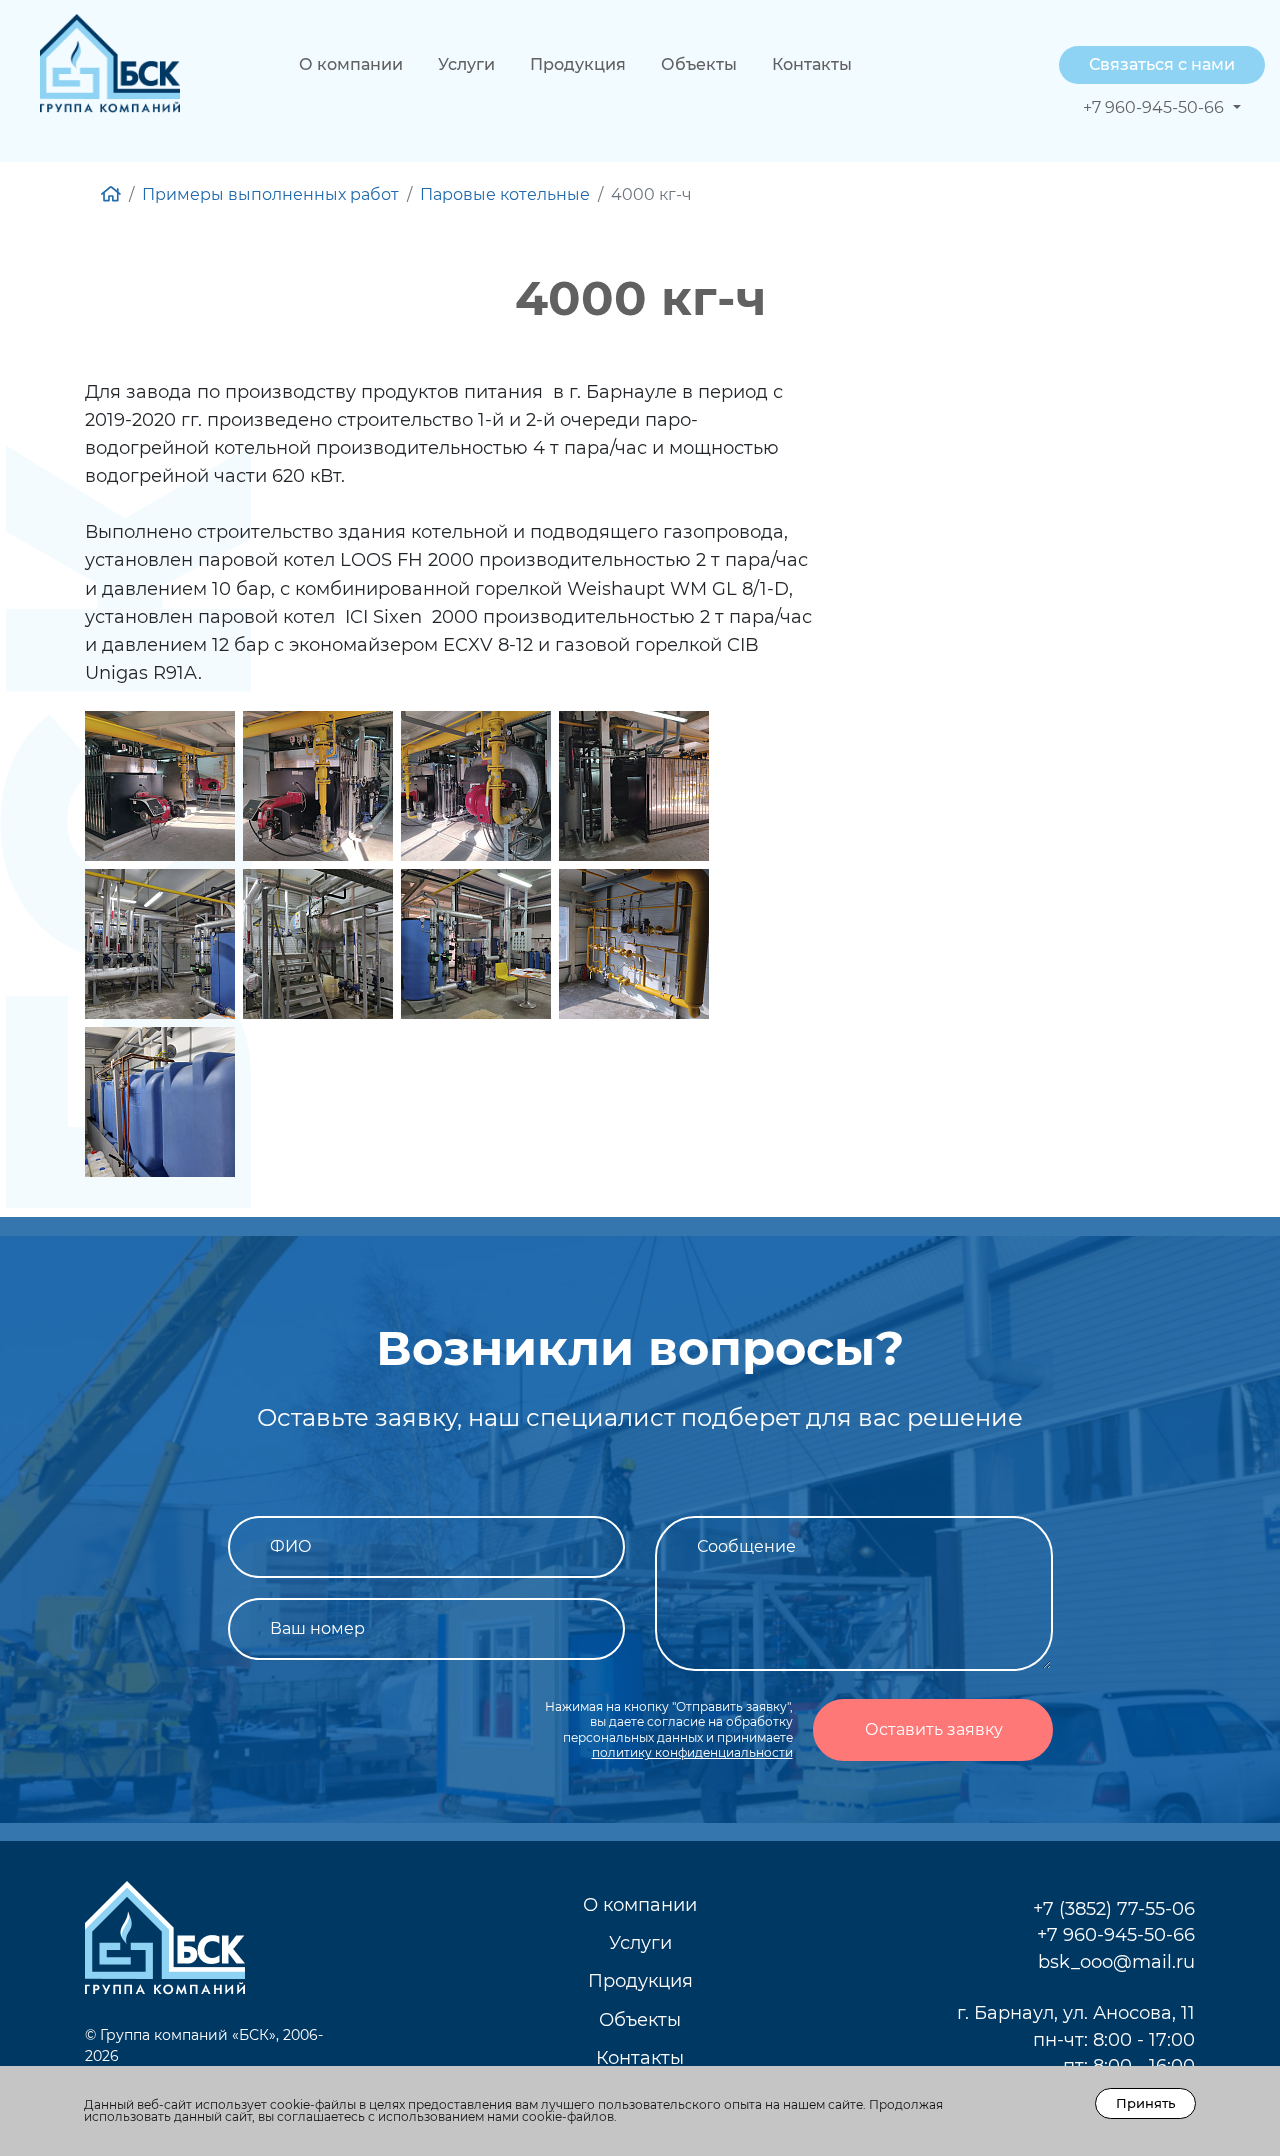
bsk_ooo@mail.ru (1116, 1961)
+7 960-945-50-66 (1116, 1934)
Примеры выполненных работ (270, 194)
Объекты (699, 65)
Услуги (466, 65)
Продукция (578, 65)
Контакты (812, 65)
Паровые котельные (505, 194)
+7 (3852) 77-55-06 (1114, 1908)
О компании (351, 65)
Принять (1145, 2103)
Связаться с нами (1162, 64)
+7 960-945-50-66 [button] (1155, 108)
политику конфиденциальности (692, 1752)
